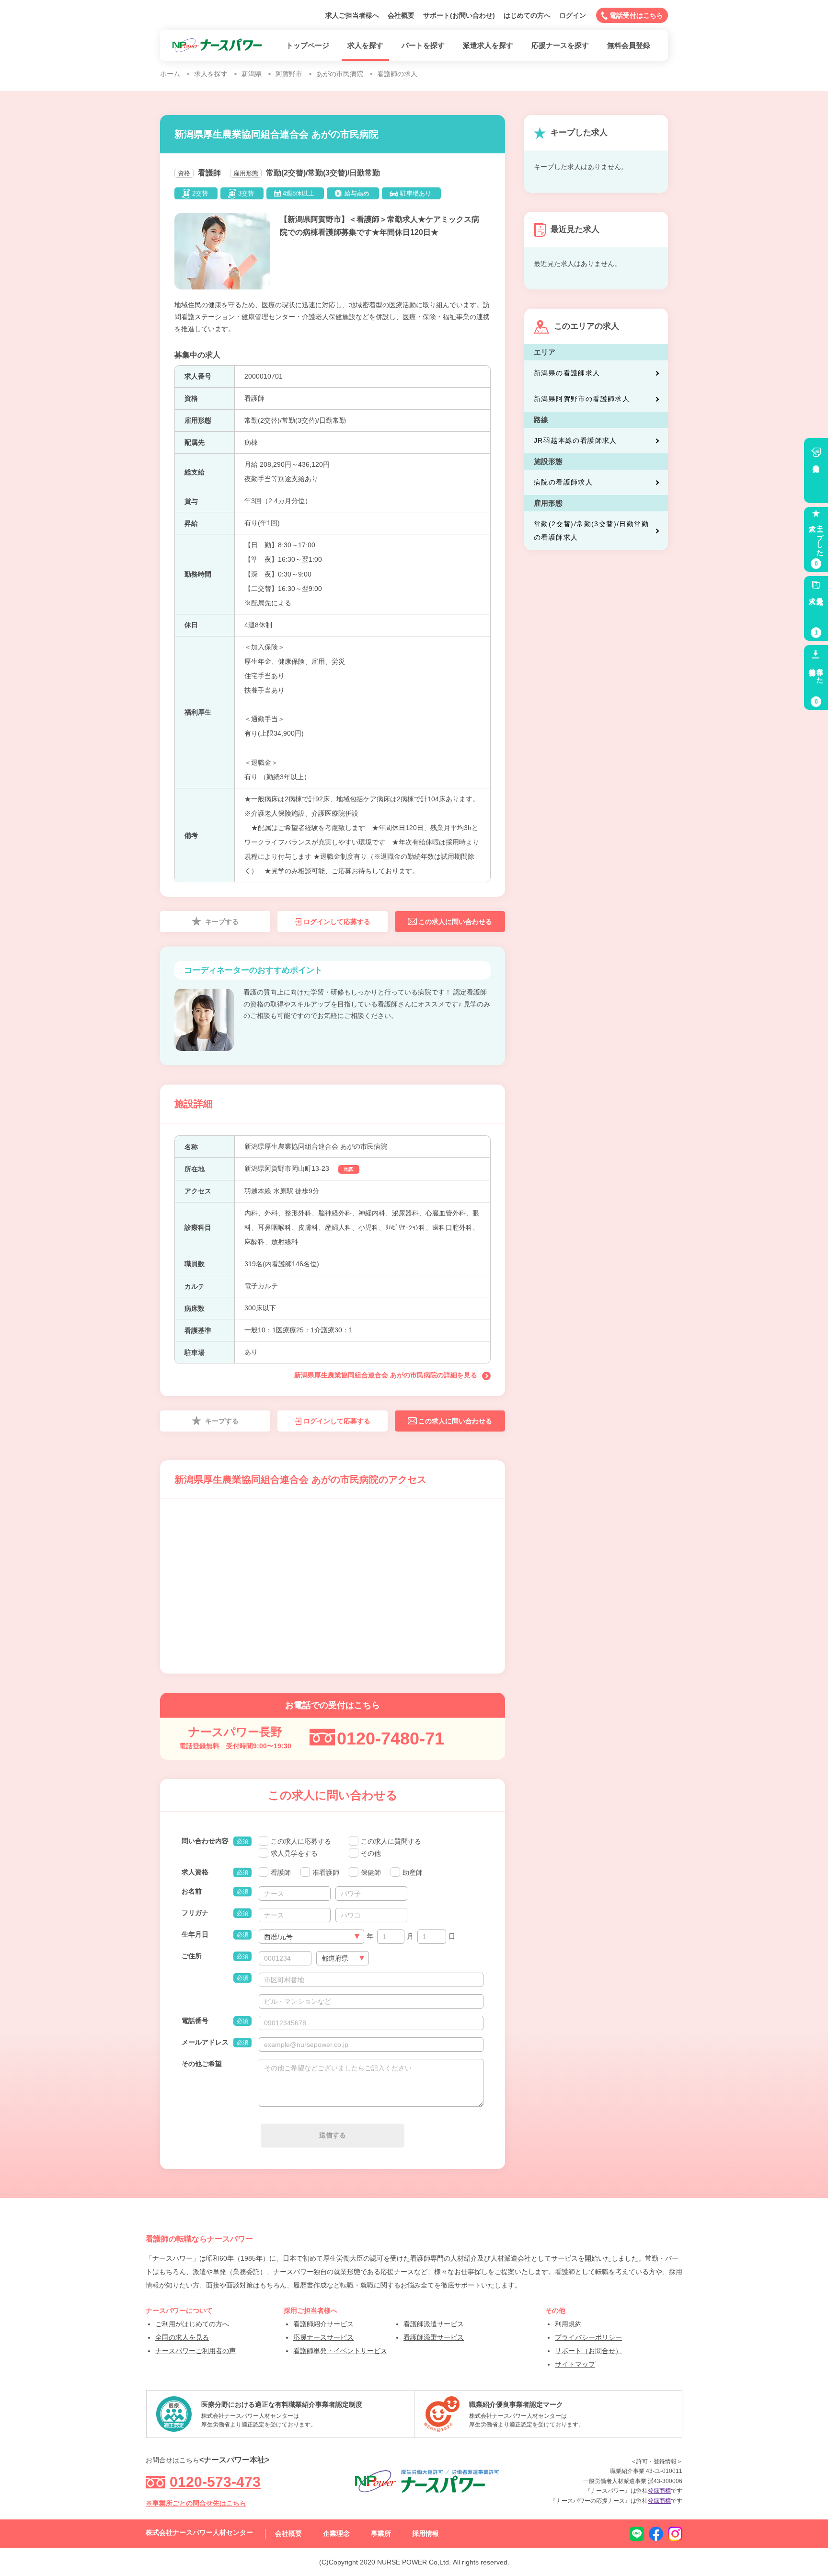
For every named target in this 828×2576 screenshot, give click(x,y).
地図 (349, 1169)
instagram (675, 2534)
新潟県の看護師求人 (567, 373)
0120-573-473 (215, 2482)
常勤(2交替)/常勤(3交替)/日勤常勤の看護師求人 (591, 531)
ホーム (170, 74)
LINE (637, 2534)
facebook (656, 2534)
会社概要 (401, 15)
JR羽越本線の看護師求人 (575, 440)
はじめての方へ (527, 15)
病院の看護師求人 (563, 482)
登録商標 (659, 2491)
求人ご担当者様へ (352, 15)
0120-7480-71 (391, 1739)
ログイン (573, 15)
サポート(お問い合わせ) (459, 15)
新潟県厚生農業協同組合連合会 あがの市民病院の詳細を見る (386, 1375)
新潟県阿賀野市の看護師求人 (582, 399)
